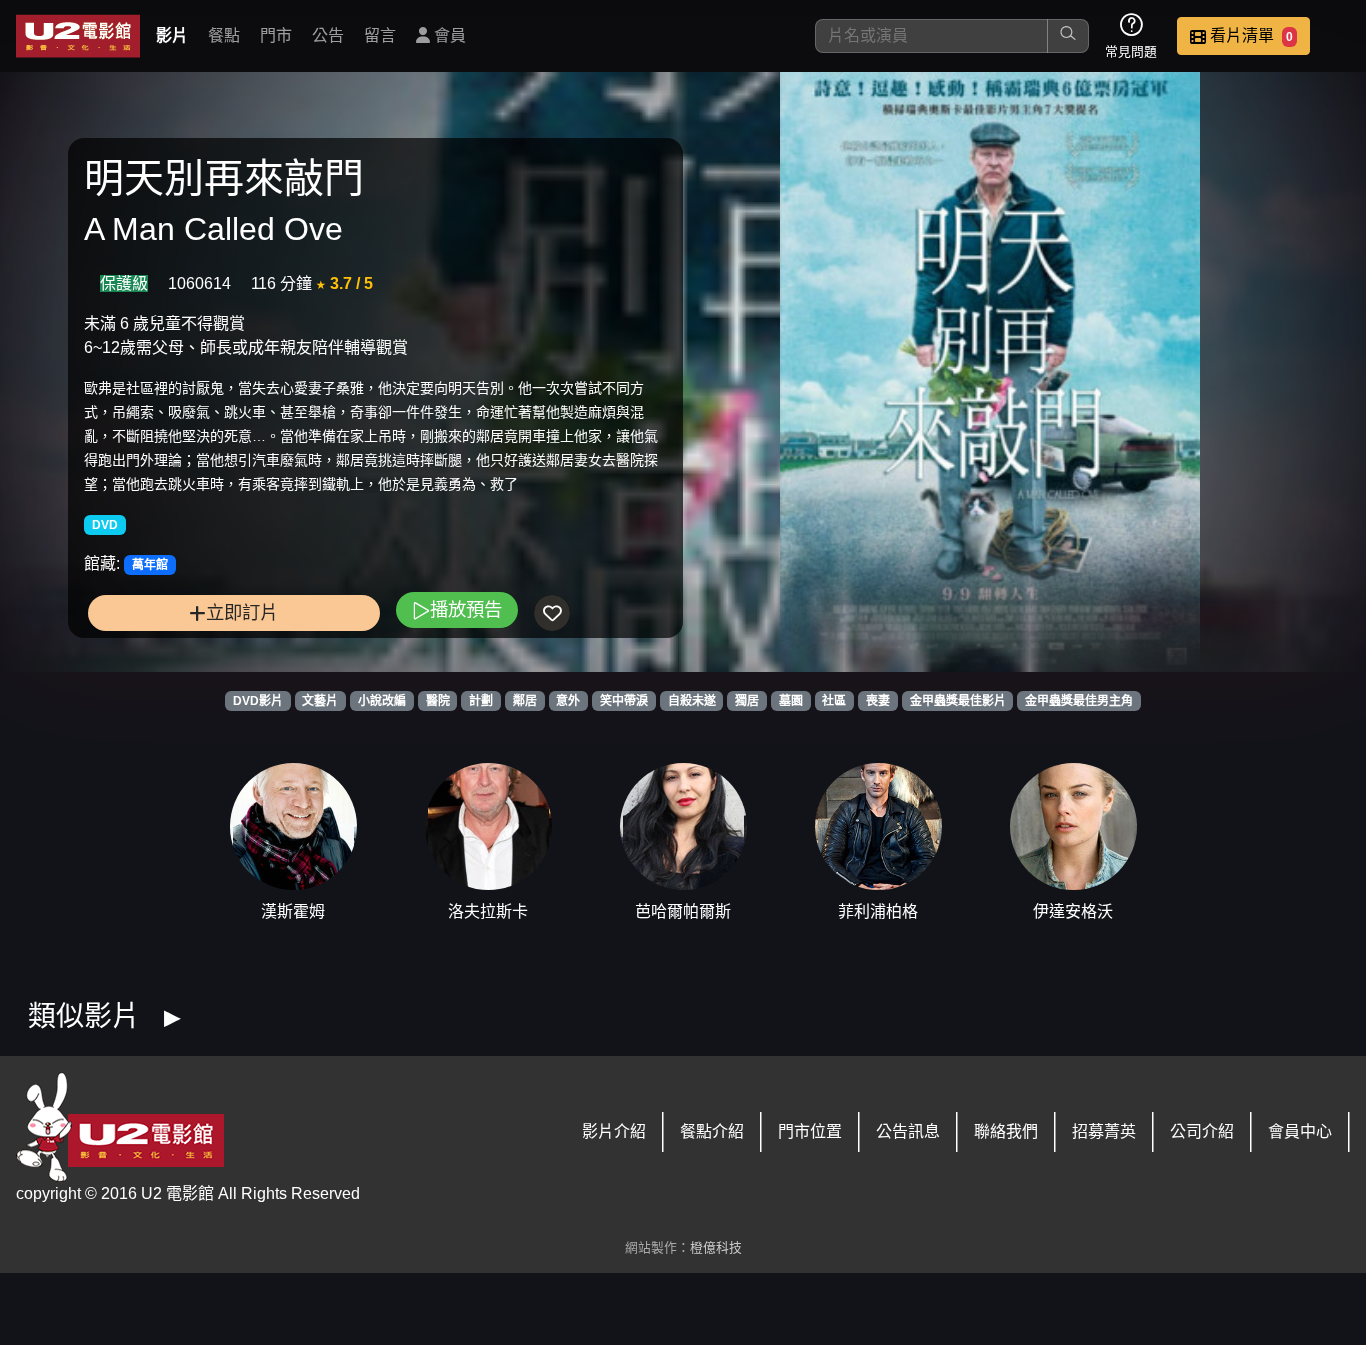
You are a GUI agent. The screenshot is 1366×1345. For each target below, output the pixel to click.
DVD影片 (258, 701)
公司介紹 (1202, 1131)
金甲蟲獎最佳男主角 (1079, 701)
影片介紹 (614, 1131)
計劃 (481, 701)
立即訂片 (242, 612)
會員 (448, 35)
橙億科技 (716, 1247)
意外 (568, 701)
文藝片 (320, 701)
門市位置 (810, 1131)
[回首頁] (78, 36)
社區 (834, 701)
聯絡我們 (1006, 1131)
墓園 (791, 701)
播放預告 (466, 609)
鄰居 (525, 701)
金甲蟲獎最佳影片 (958, 701)
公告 (328, 35)
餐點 (224, 35)
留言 (380, 35)
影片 (172, 35)
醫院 (438, 701)
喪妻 (878, 701)
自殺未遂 (692, 701)
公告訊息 (908, 1131)
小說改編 (382, 701)
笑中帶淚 (624, 701)
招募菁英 (1104, 1131)
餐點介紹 (712, 1131)
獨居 (747, 701)
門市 (276, 35)
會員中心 (1300, 1131)
